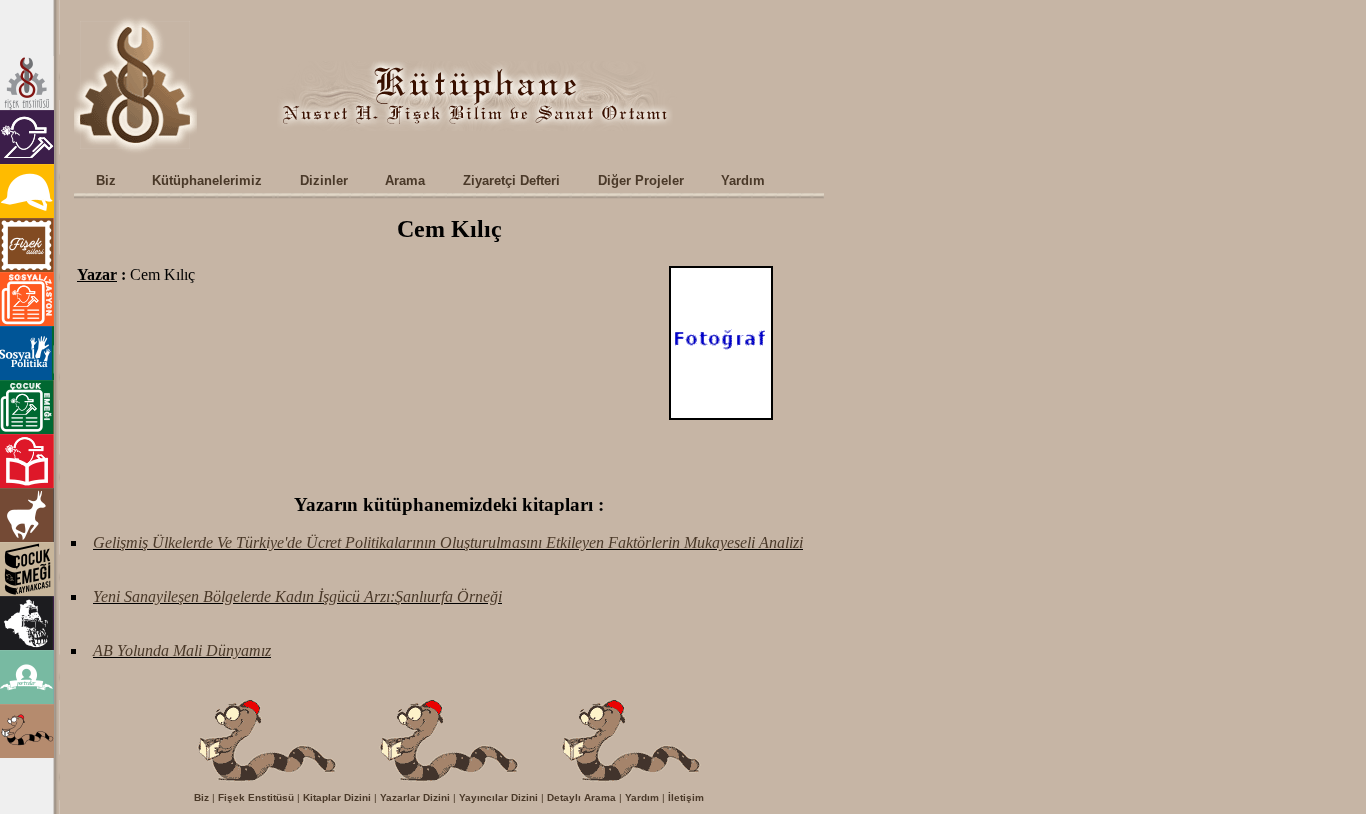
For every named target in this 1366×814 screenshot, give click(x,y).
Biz (201, 797)
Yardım (642, 797)
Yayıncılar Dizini (498, 797)
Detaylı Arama (581, 797)
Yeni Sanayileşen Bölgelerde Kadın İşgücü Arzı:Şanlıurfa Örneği (297, 596)
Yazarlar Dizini (415, 797)
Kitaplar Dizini (337, 797)
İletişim (686, 797)
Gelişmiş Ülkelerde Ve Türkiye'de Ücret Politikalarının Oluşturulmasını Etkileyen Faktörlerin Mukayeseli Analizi (448, 542)
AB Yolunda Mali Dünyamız (182, 650)
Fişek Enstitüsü (256, 797)
